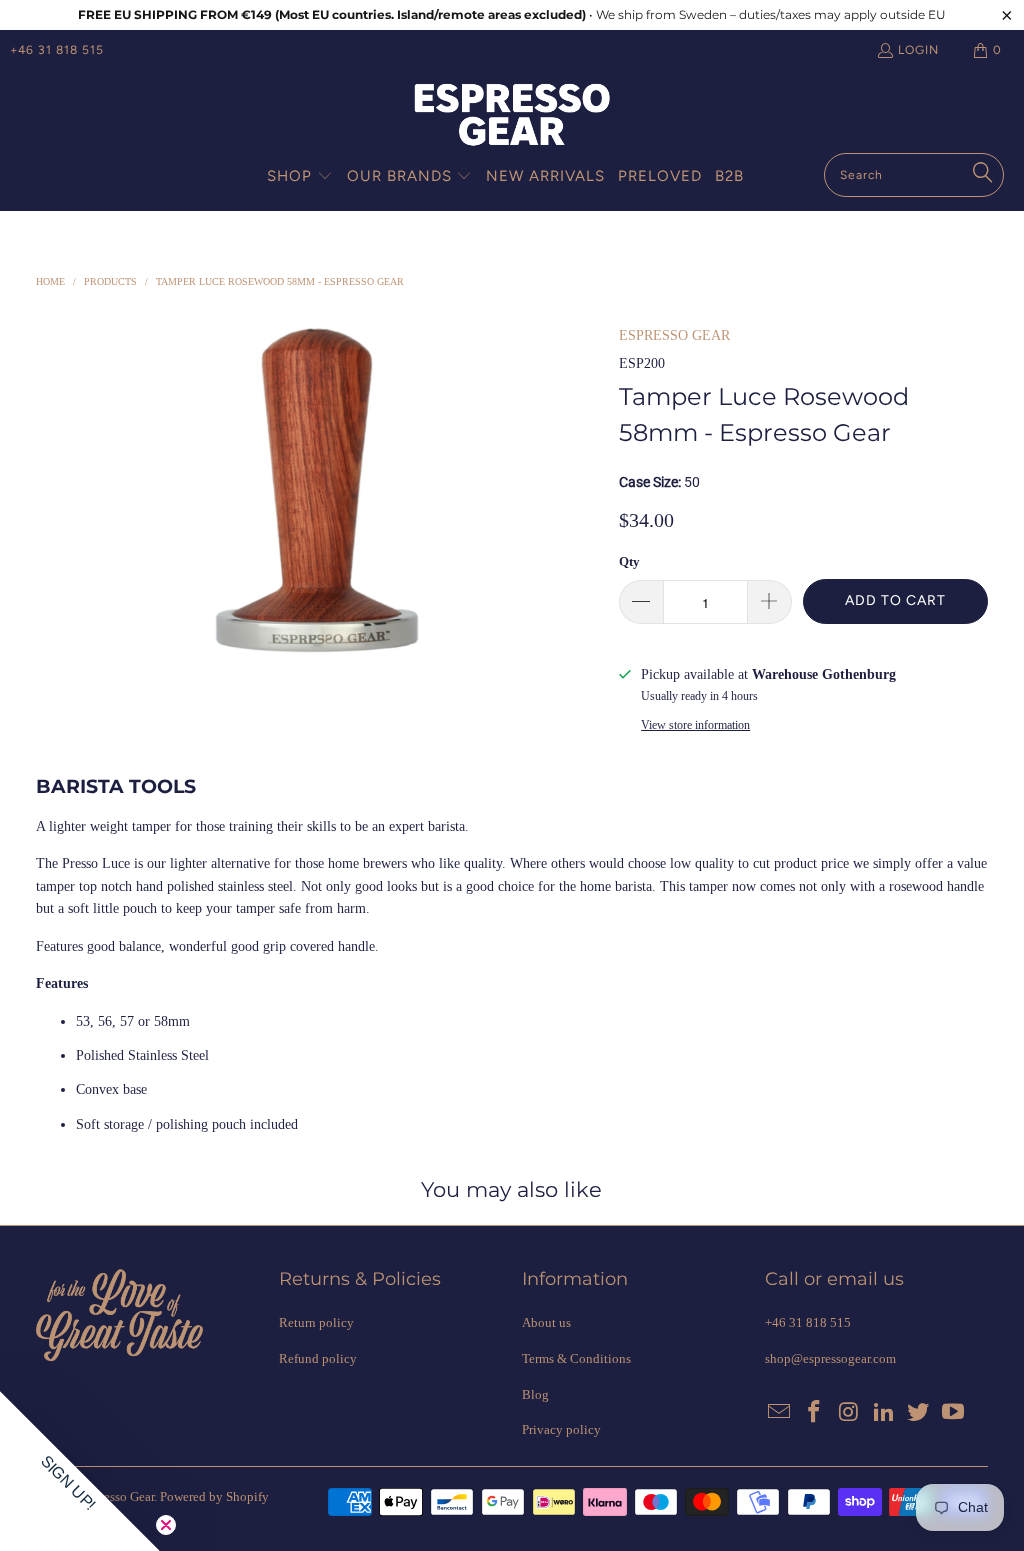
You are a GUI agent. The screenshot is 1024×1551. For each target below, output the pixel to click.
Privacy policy (561, 1429)
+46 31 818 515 (57, 50)
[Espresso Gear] (512, 116)
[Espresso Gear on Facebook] (815, 1413)
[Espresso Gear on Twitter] (919, 1413)
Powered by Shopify (214, 1496)
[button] (300, 177)
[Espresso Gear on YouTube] (954, 1413)
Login (918, 50)
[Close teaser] (166, 1525)
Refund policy (318, 1358)
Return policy (316, 1322)
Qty (629, 561)
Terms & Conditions (576, 1358)
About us (546, 1322)
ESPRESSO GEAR (674, 335)
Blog (535, 1394)
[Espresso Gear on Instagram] (850, 1413)
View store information (695, 725)
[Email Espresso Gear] (780, 1413)
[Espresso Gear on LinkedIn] (884, 1413)
